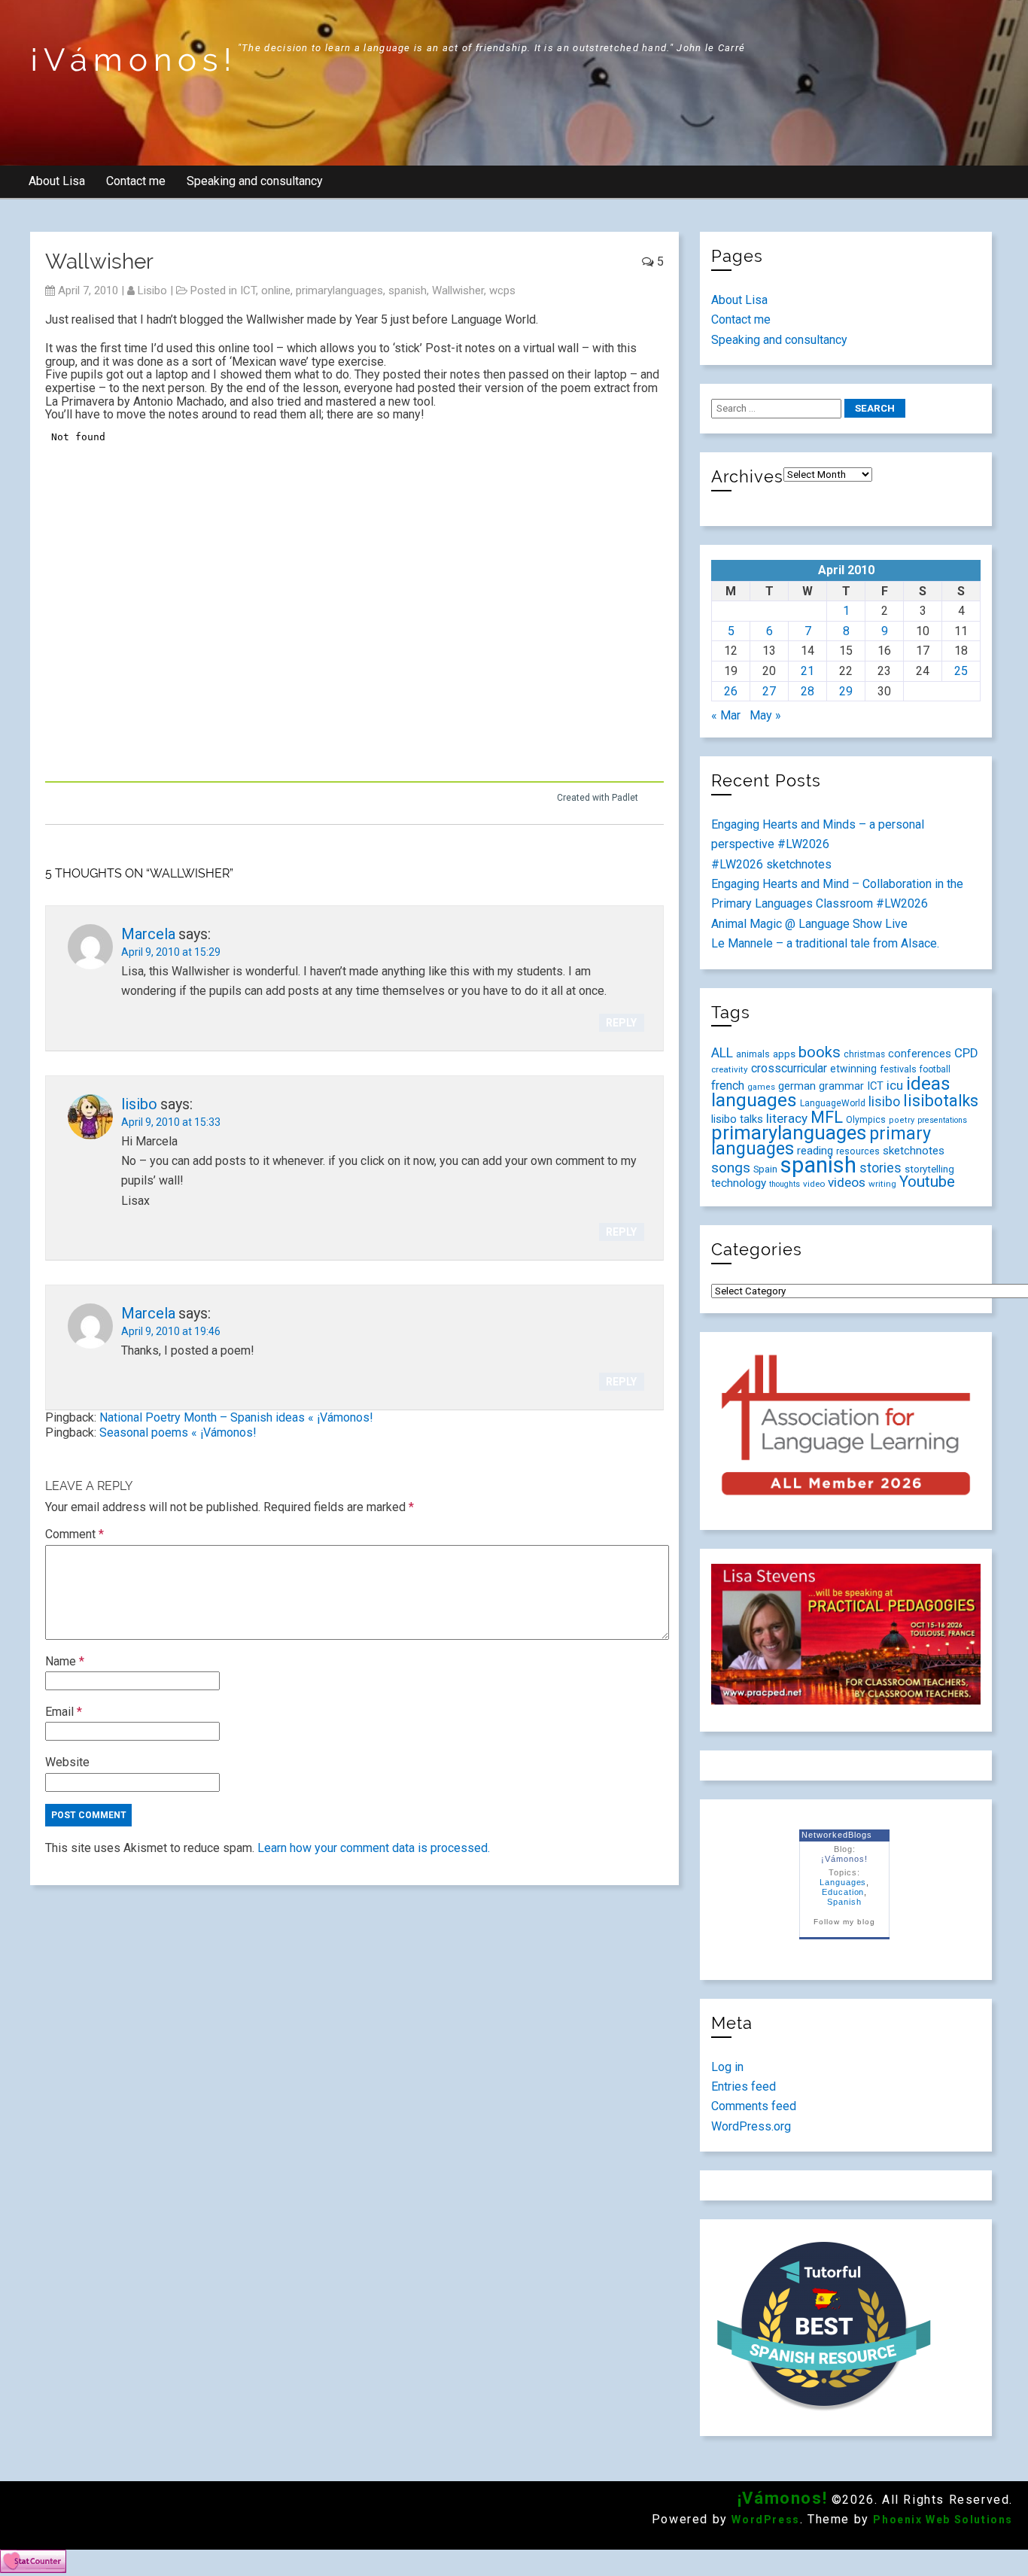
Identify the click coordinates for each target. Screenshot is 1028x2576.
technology (739, 1183)
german (797, 1086)
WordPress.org (751, 2126)
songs (731, 1168)
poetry (902, 1120)
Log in (727, 2067)
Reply (621, 1023)
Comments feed (754, 2106)
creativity (730, 1069)
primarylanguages (339, 290)
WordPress (765, 2520)
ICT (248, 290)
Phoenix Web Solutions (943, 2520)
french (728, 1086)
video (814, 1184)
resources (858, 1151)
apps (784, 1054)
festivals (898, 1069)
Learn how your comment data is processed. (374, 1848)
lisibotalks (941, 1101)
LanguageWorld (833, 1103)
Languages (843, 1882)
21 (807, 671)
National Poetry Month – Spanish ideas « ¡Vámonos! (236, 1417)
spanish (408, 290)
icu (895, 1085)
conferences (920, 1054)
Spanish (844, 1902)
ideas (928, 1083)
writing (882, 1184)
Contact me (136, 181)
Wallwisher (458, 290)
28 (807, 691)
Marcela (148, 934)
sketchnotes (914, 1151)
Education (843, 1892)
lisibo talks (737, 1119)
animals (753, 1054)
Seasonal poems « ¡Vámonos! (178, 1432)
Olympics (866, 1120)
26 (731, 691)
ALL (722, 1053)
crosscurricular (789, 1068)
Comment (75, 1534)
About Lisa (57, 181)
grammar (841, 1086)
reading (815, 1151)
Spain (765, 1169)
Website (67, 1762)
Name (65, 1661)
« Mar (726, 715)
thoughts (785, 1184)
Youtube (927, 1182)
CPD (966, 1053)
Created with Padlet (598, 798)
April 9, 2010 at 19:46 (171, 1331)
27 (769, 691)
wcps (502, 290)
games (761, 1087)
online (276, 290)
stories (880, 1168)
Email (64, 1712)
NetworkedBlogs (836, 1835)
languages (754, 1100)
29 (846, 691)
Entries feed (744, 2086)
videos (847, 1182)
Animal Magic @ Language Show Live (809, 924)
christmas (864, 1054)
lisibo (152, 290)
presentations (942, 1120)
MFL (827, 1117)
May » (765, 715)
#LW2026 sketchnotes (771, 864)
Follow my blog (844, 1922)
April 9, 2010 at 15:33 (171, 1122)
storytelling (929, 1169)
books (820, 1052)
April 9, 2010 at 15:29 (171, 952)
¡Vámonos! (134, 60)
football (935, 1069)
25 (961, 671)
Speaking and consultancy (255, 181)
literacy (787, 1118)
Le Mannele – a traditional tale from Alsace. (825, 943)
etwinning (853, 1069)
